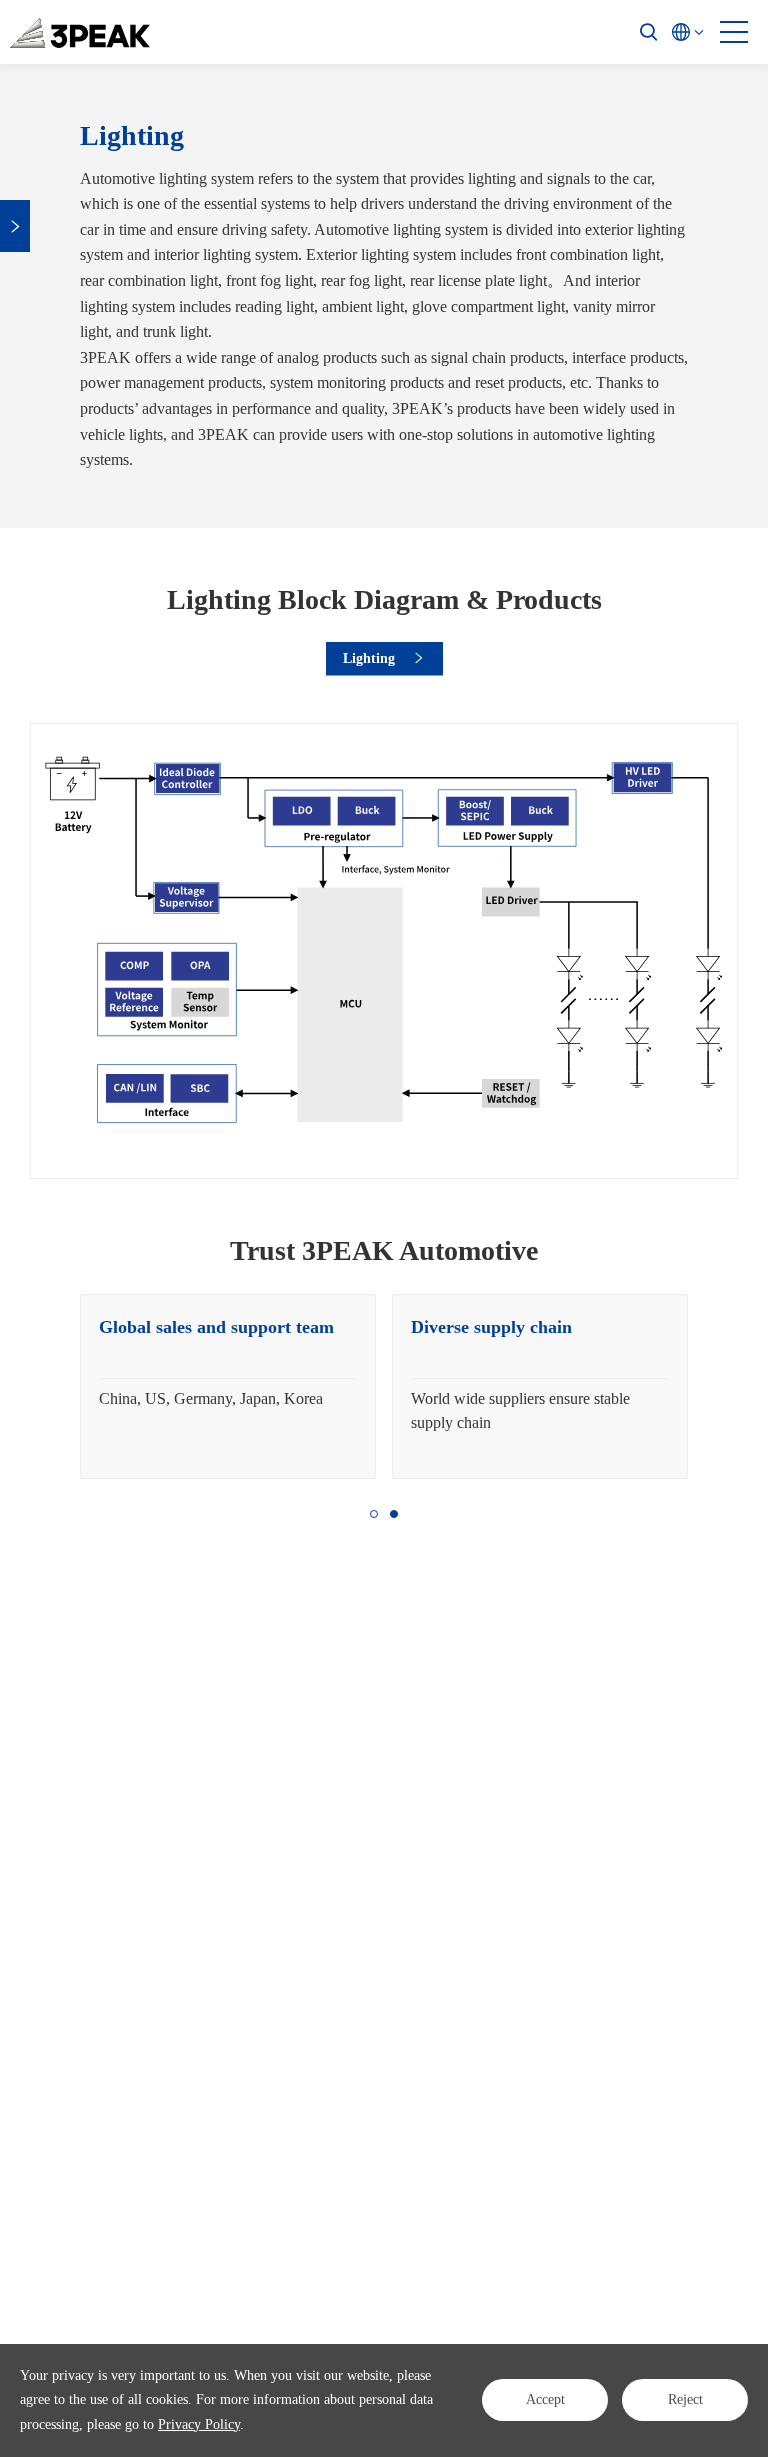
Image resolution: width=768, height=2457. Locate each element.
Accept (545, 2399)
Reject (685, 2399)
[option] (228, 1387)
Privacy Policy (199, 2424)
